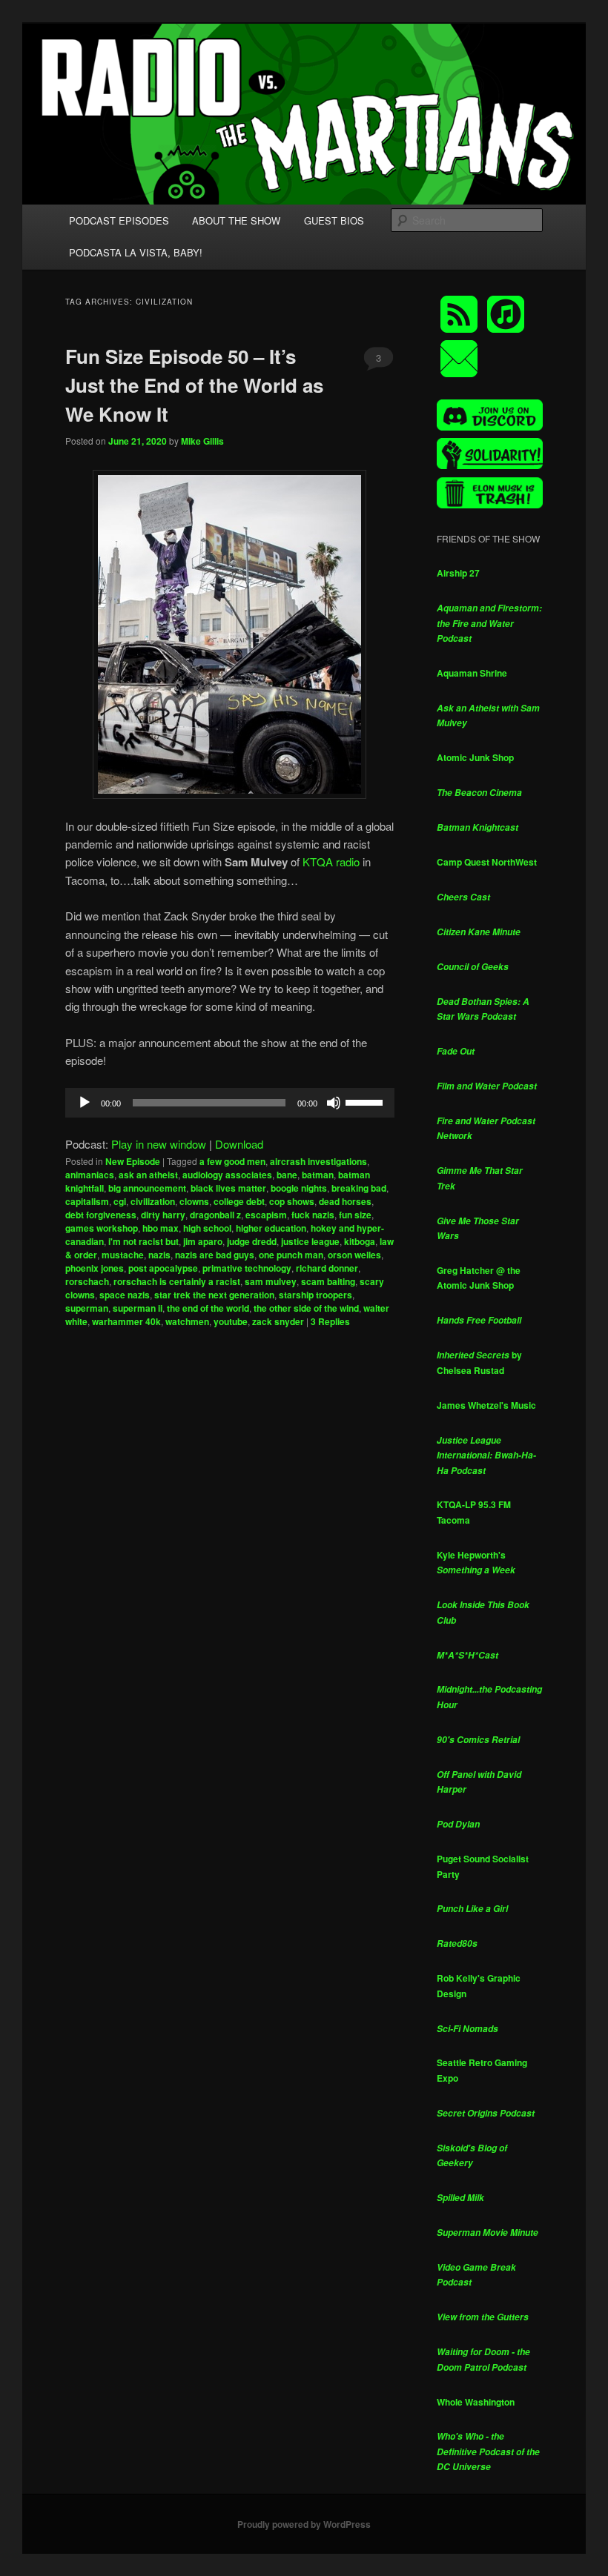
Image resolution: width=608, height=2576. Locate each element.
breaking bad (359, 1188)
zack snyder (278, 1321)
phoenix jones (95, 1268)
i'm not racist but (143, 1241)
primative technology (247, 1268)
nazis (159, 1255)
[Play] (85, 1103)
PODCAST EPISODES (119, 220)
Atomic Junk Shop (475, 757)
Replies (330, 1321)
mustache (123, 1255)
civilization (153, 1201)
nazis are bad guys (215, 1255)
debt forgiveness (101, 1215)
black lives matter (228, 1188)
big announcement (147, 1188)
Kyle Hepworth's (476, 1563)
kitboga (360, 1241)
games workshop (102, 1228)
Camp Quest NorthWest (487, 862)
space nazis (125, 1295)
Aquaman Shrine (472, 673)
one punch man (291, 1255)
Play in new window (159, 1144)
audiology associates (227, 1175)
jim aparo (203, 1241)
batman (318, 1175)
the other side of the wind (306, 1308)
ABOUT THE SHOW (236, 220)
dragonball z (215, 1215)
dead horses (345, 1201)
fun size (355, 1215)
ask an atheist (148, 1175)
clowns (194, 1201)
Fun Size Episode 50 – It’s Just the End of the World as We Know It (194, 385)
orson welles (354, 1255)
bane (287, 1175)
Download (239, 1144)
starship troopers (315, 1295)
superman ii (138, 1308)
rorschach (87, 1281)
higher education (271, 1228)
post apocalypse (163, 1268)
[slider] (366, 1101)
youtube (231, 1321)
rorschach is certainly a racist (177, 1281)
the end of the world (208, 1308)
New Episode (133, 1161)
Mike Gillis (202, 441)
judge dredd (252, 1241)
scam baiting (328, 1281)
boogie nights (299, 1188)
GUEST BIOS (334, 220)
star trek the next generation (214, 1295)
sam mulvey (271, 1281)
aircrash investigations (318, 1161)
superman (87, 1308)
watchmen (187, 1321)
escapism (266, 1215)
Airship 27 (458, 573)
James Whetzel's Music (486, 1405)
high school (207, 1228)
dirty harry (163, 1215)
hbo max (161, 1228)
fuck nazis (313, 1215)
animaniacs (90, 1175)
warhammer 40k (126, 1321)
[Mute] (334, 1103)
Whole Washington (476, 2402)
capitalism (87, 1201)
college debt (239, 1201)
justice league (310, 1241)
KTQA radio (331, 862)
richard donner (327, 1268)
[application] (230, 1103)
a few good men (232, 1161)
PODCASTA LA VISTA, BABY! (136, 252)
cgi (120, 1201)
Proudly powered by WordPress (304, 2524)
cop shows (292, 1201)
